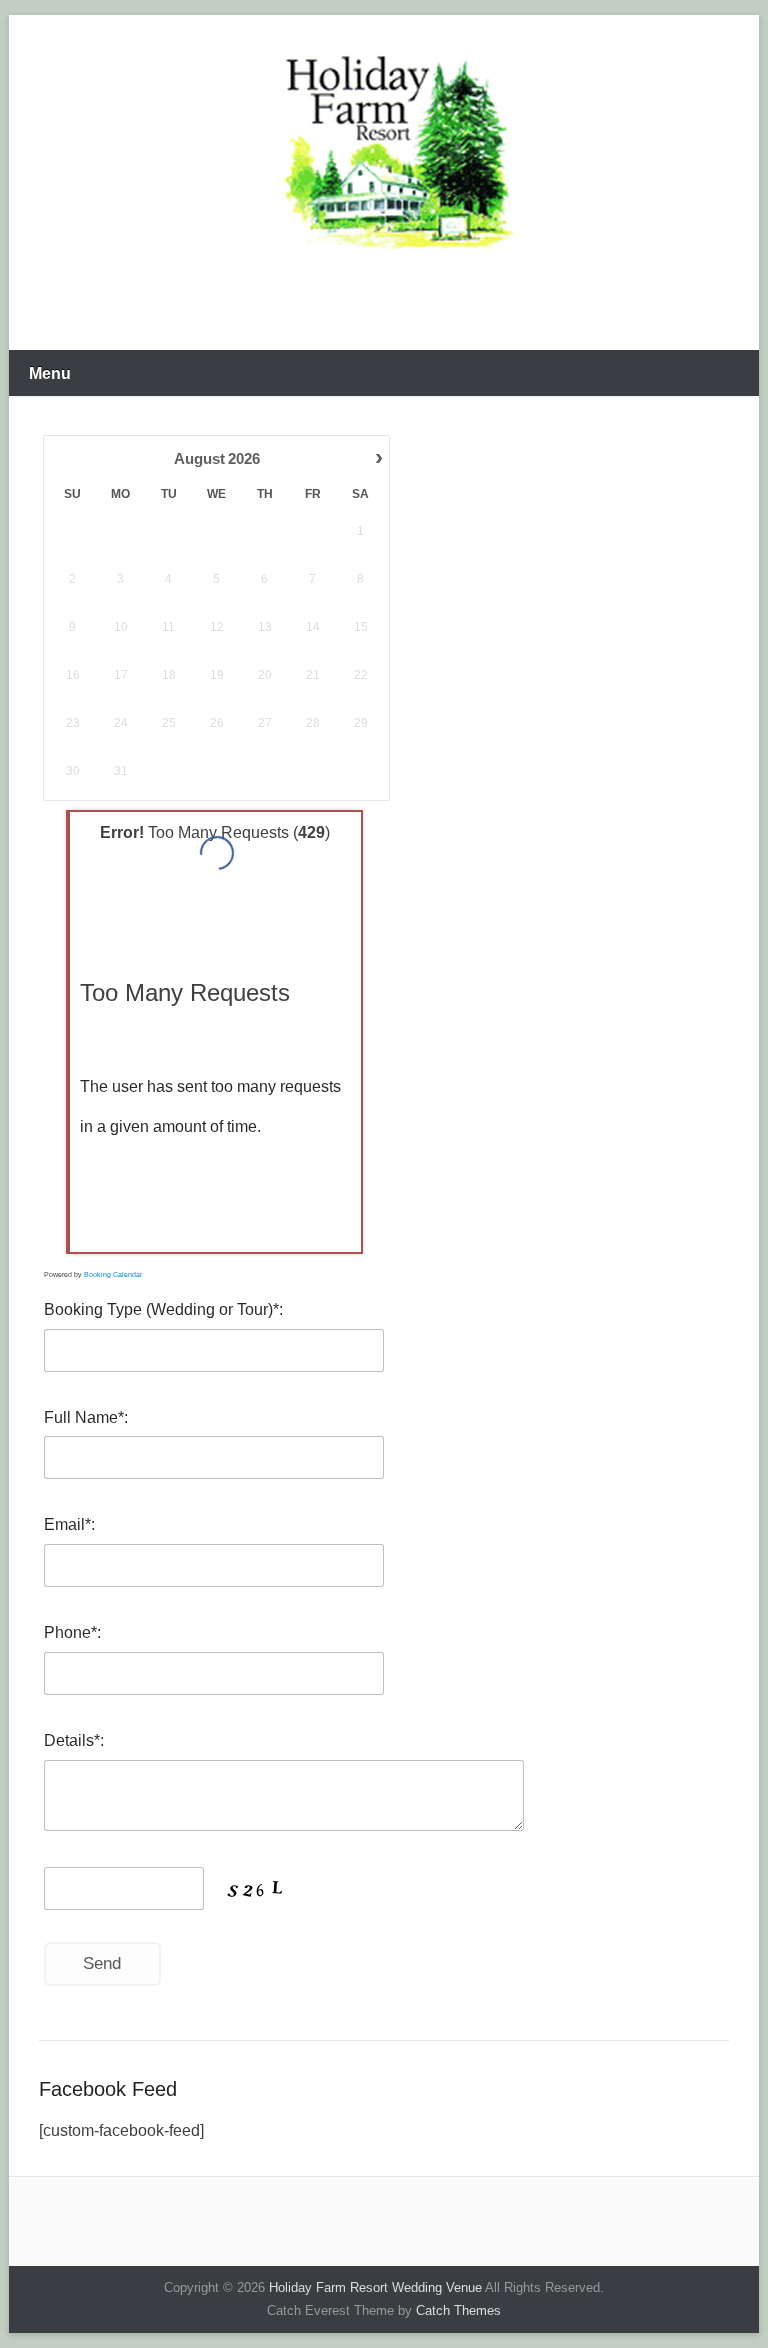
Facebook (382, 303)
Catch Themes (458, 2310)
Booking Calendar (113, 1274)
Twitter (425, 303)
